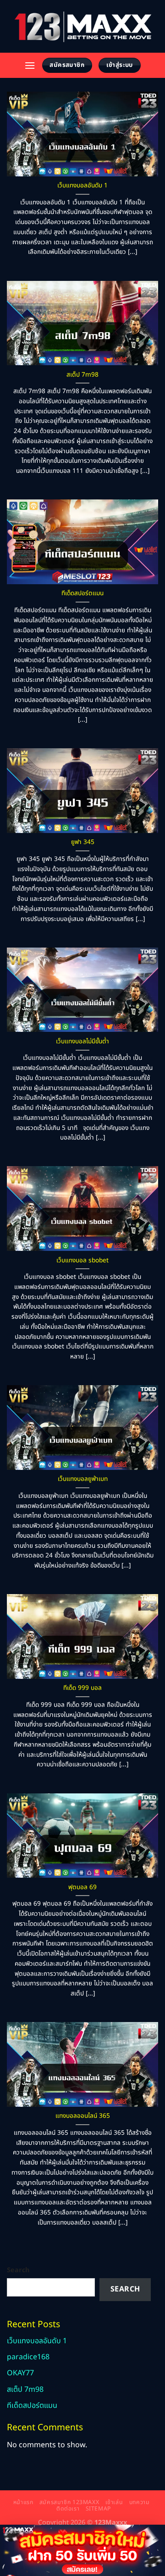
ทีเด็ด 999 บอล (82, 1688)
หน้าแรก (23, 2502)
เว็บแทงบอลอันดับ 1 (82, 186)
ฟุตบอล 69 (82, 1888)
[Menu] (30, 65)
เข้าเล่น (114, 2502)
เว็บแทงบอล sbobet (82, 1261)
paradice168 (28, 2357)
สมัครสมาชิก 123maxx (69, 2502)
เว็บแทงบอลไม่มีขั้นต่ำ (82, 1042)
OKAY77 (20, 2373)
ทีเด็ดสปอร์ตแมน (82, 594)
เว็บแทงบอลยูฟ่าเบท (83, 1480)
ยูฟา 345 (83, 843)
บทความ (140, 2502)
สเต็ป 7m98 (82, 375)
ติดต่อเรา (68, 2509)
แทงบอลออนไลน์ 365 (83, 2116)
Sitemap (98, 2509)
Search (18, 2270)
